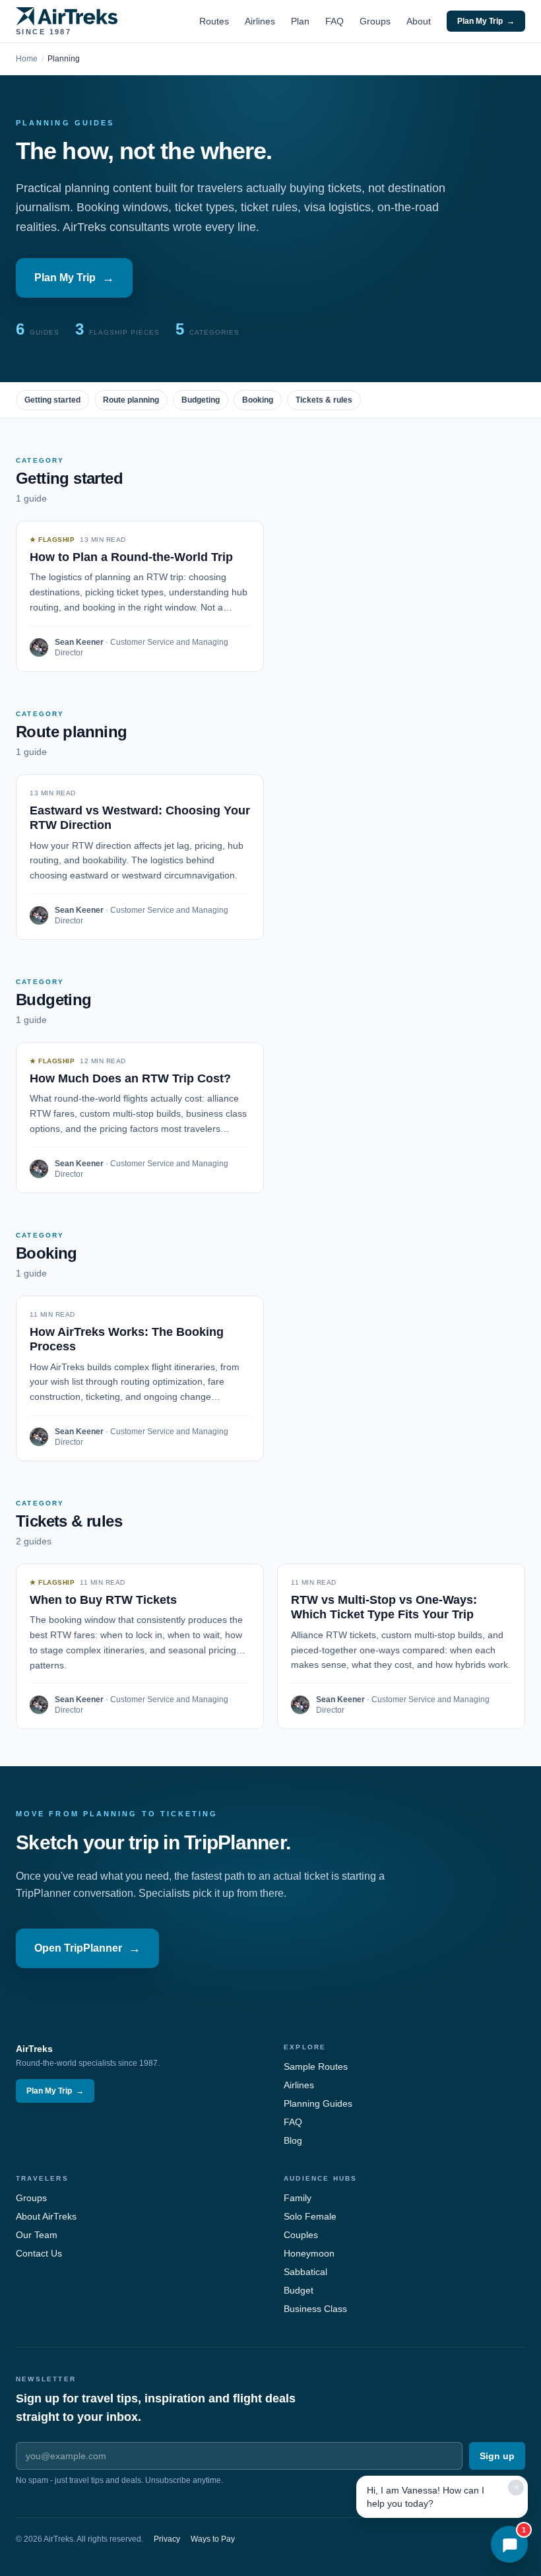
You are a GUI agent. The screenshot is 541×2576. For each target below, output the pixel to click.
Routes (214, 21)
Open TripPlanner (87, 1948)
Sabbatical (305, 2272)
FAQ (334, 21)
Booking (258, 400)
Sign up (497, 2456)
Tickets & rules (324, 400)
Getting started (52, 400)
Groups (375, 21)
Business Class (315, 2309)
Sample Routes (316, 2066)
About (419, 21)
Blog (293, 2140)
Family (298, 2198)
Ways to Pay (213, 2539)
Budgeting (201, 400)
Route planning (131, 400)
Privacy (167, 2539)
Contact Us (39, 2253)
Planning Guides (318, 2103)
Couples (301, 2235)
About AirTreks (46, 2216)
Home (27, 59)
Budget (299, 2290)
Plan (300, 21)
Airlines (260, 21)
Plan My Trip (486, 21)
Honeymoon (309, 2253)
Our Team (37, 2235)
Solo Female (310, 2216)
